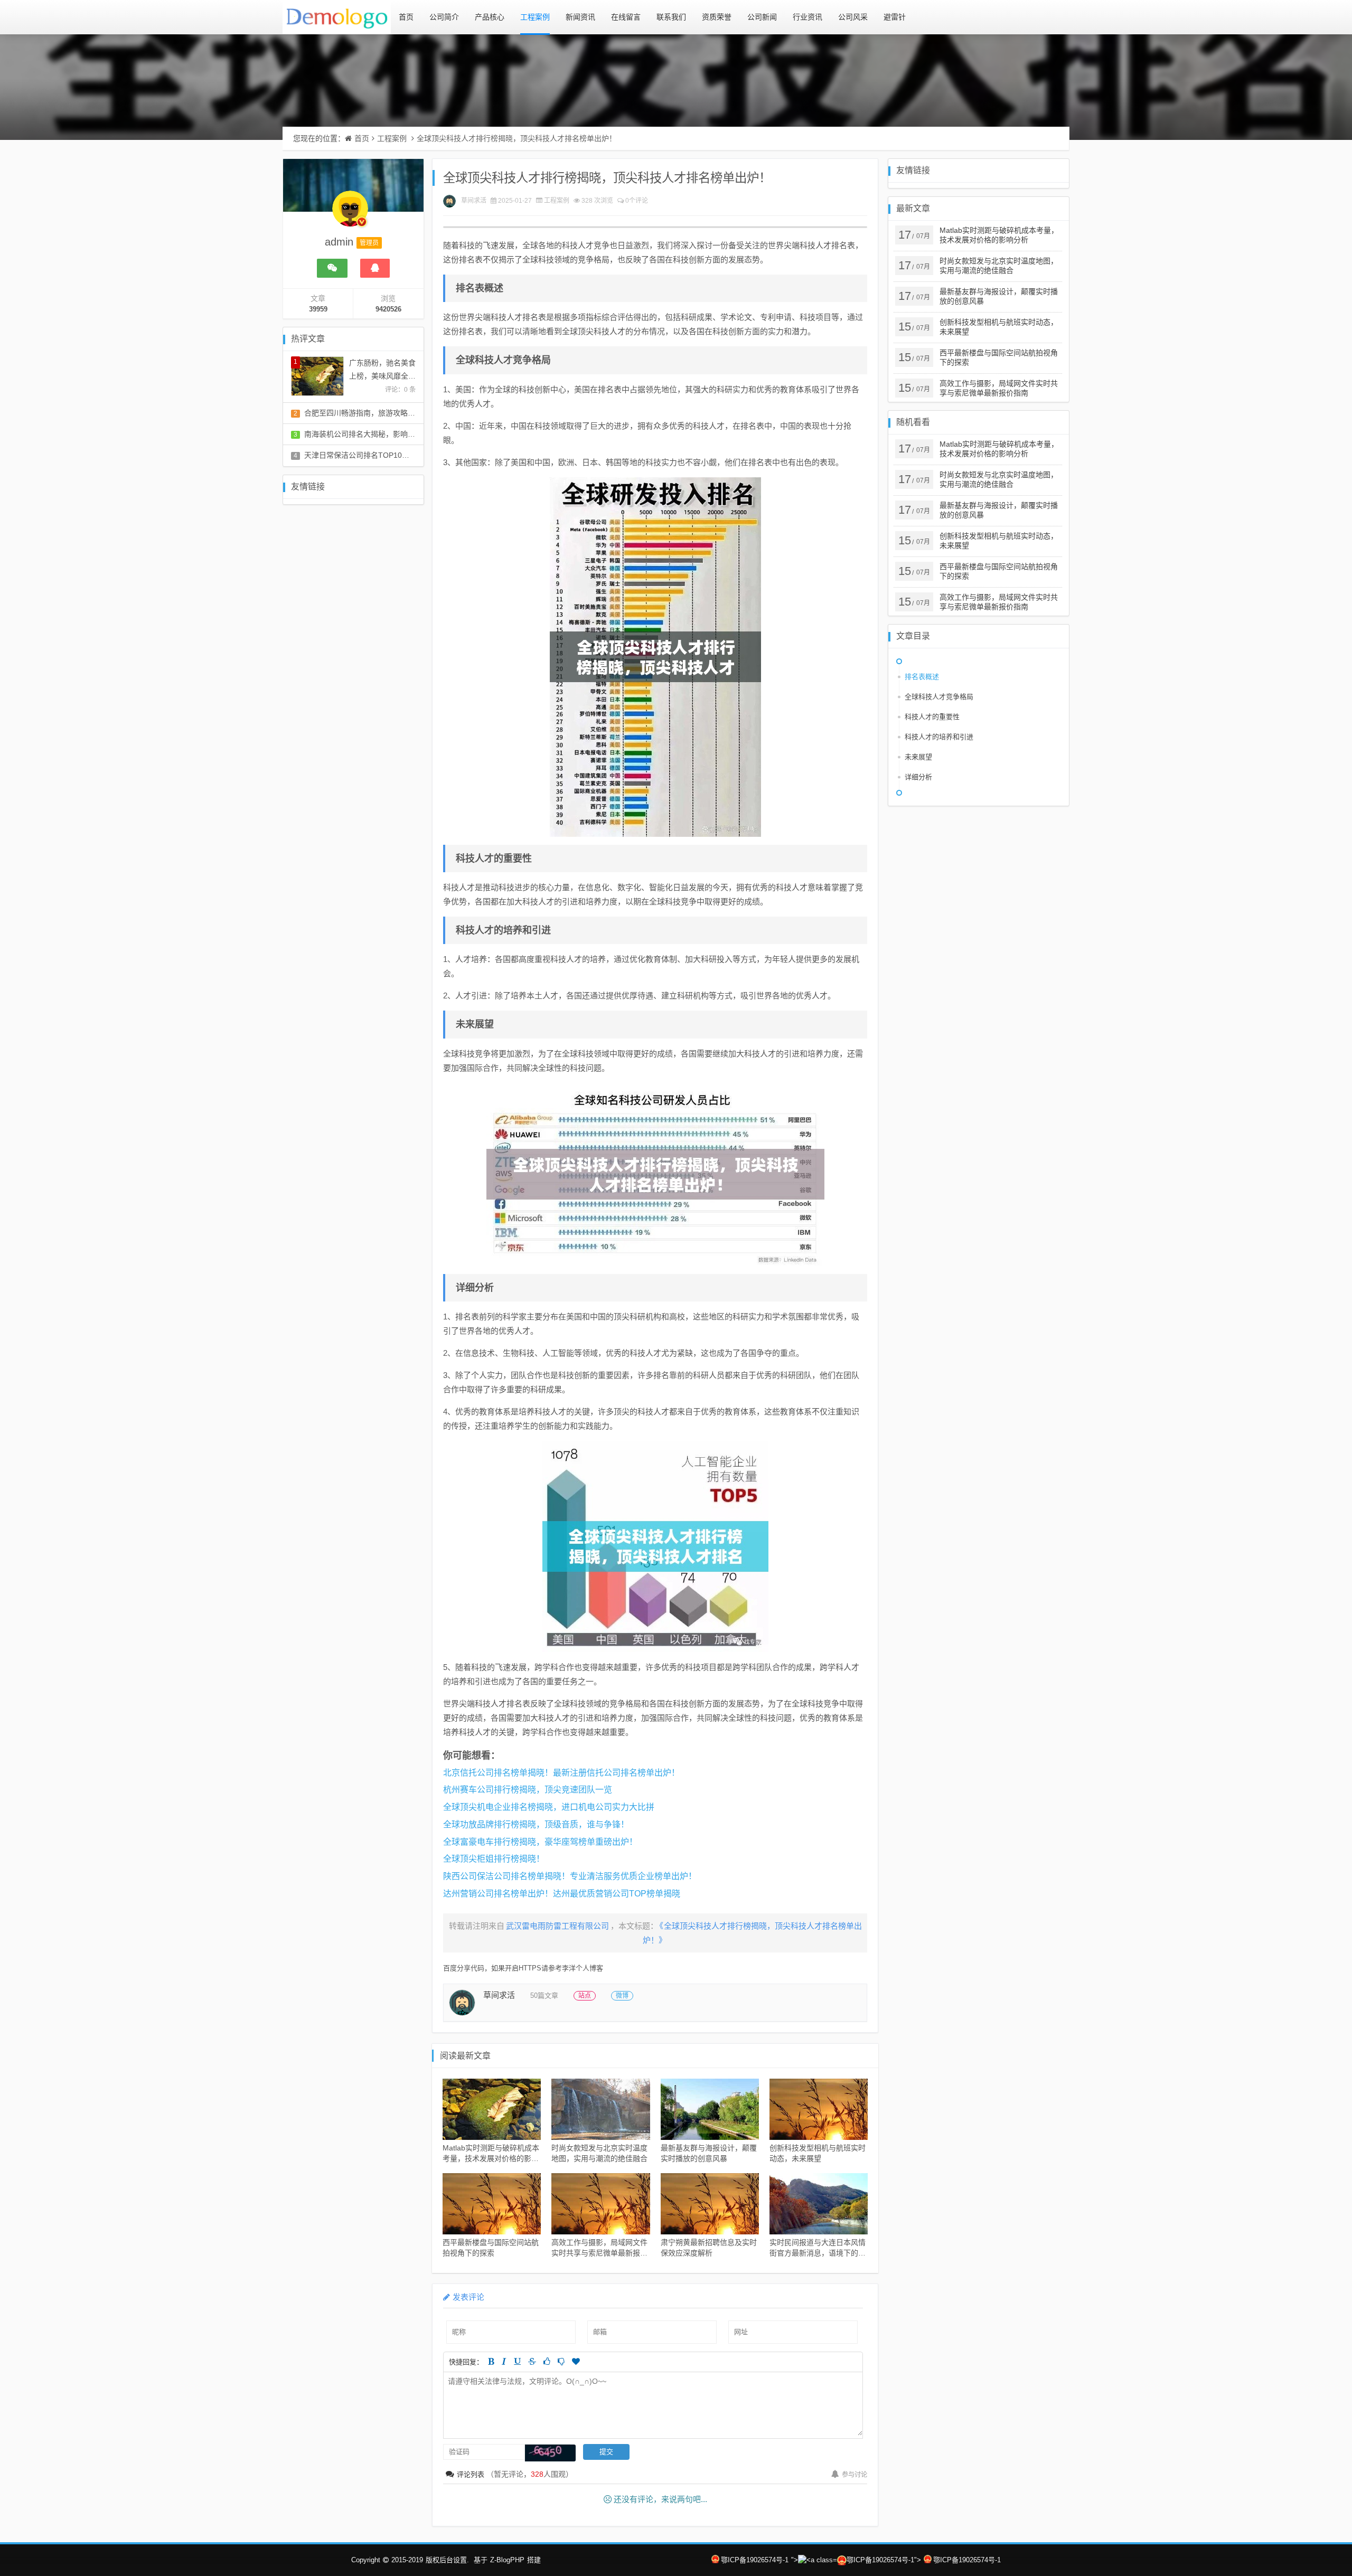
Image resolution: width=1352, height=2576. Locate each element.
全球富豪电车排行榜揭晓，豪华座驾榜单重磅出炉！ (540, 1842)
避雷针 (895, 17)
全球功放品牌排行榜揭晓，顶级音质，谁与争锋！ (536, 1824)
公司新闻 (762, 17)
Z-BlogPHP (507, 2560)
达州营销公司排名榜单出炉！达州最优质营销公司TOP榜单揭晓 (562, 1894)
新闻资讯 (580, 17)
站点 (585, 1996)
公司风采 (853, 17)
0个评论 (637, 201)
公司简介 (444, 17)
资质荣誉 (717, 17)
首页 (406, 17)
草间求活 (474, 201)
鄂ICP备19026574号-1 (755, 2560)
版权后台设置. (447, 2560)
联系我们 (671, 17)
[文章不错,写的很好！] (547, 2361)
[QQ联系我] (375, 268)
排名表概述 (922, 677)
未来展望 (918, 757)
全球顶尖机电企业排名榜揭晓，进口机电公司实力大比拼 (549, 1807)
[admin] (350, 214)
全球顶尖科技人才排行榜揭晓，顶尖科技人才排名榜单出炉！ (517, 138)
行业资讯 (808, 17)
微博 (622, 1996)
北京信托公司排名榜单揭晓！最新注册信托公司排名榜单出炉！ (561, 1773)
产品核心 (490, 17)
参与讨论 (855, 2475)
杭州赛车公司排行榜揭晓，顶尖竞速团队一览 (528, 1790)
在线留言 (626, 17)
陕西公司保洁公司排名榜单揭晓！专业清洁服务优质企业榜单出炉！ (570, 1876)
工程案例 (535, 17)
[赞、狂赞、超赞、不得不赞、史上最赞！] (576, 2361)
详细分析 (918, 777)
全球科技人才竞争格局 (939, 697)
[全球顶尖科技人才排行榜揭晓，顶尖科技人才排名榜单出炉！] (655, 657)
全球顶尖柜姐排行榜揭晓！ (494, 1859)
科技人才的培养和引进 (939, 737)
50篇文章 (544, 1995)
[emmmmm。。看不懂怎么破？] (561, 2361)
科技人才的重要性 (932, 717)
